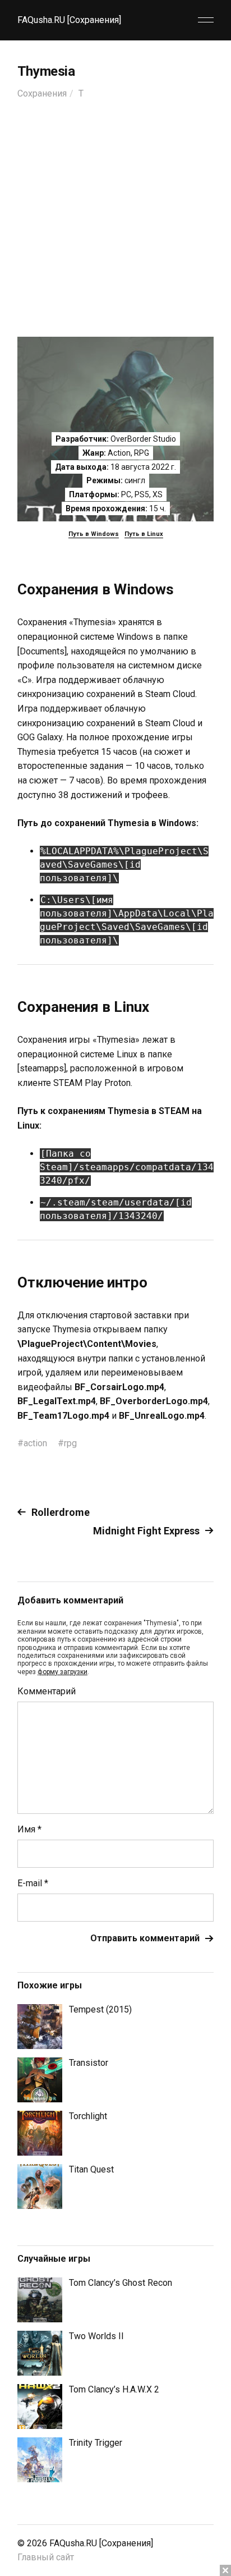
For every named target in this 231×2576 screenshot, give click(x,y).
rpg (70, 1443)
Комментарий (47, 1692)
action (35, 1443)
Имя (29, 1830)
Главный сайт (46, 2557)
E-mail (33, 1883)
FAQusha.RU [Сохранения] (69, 20)
